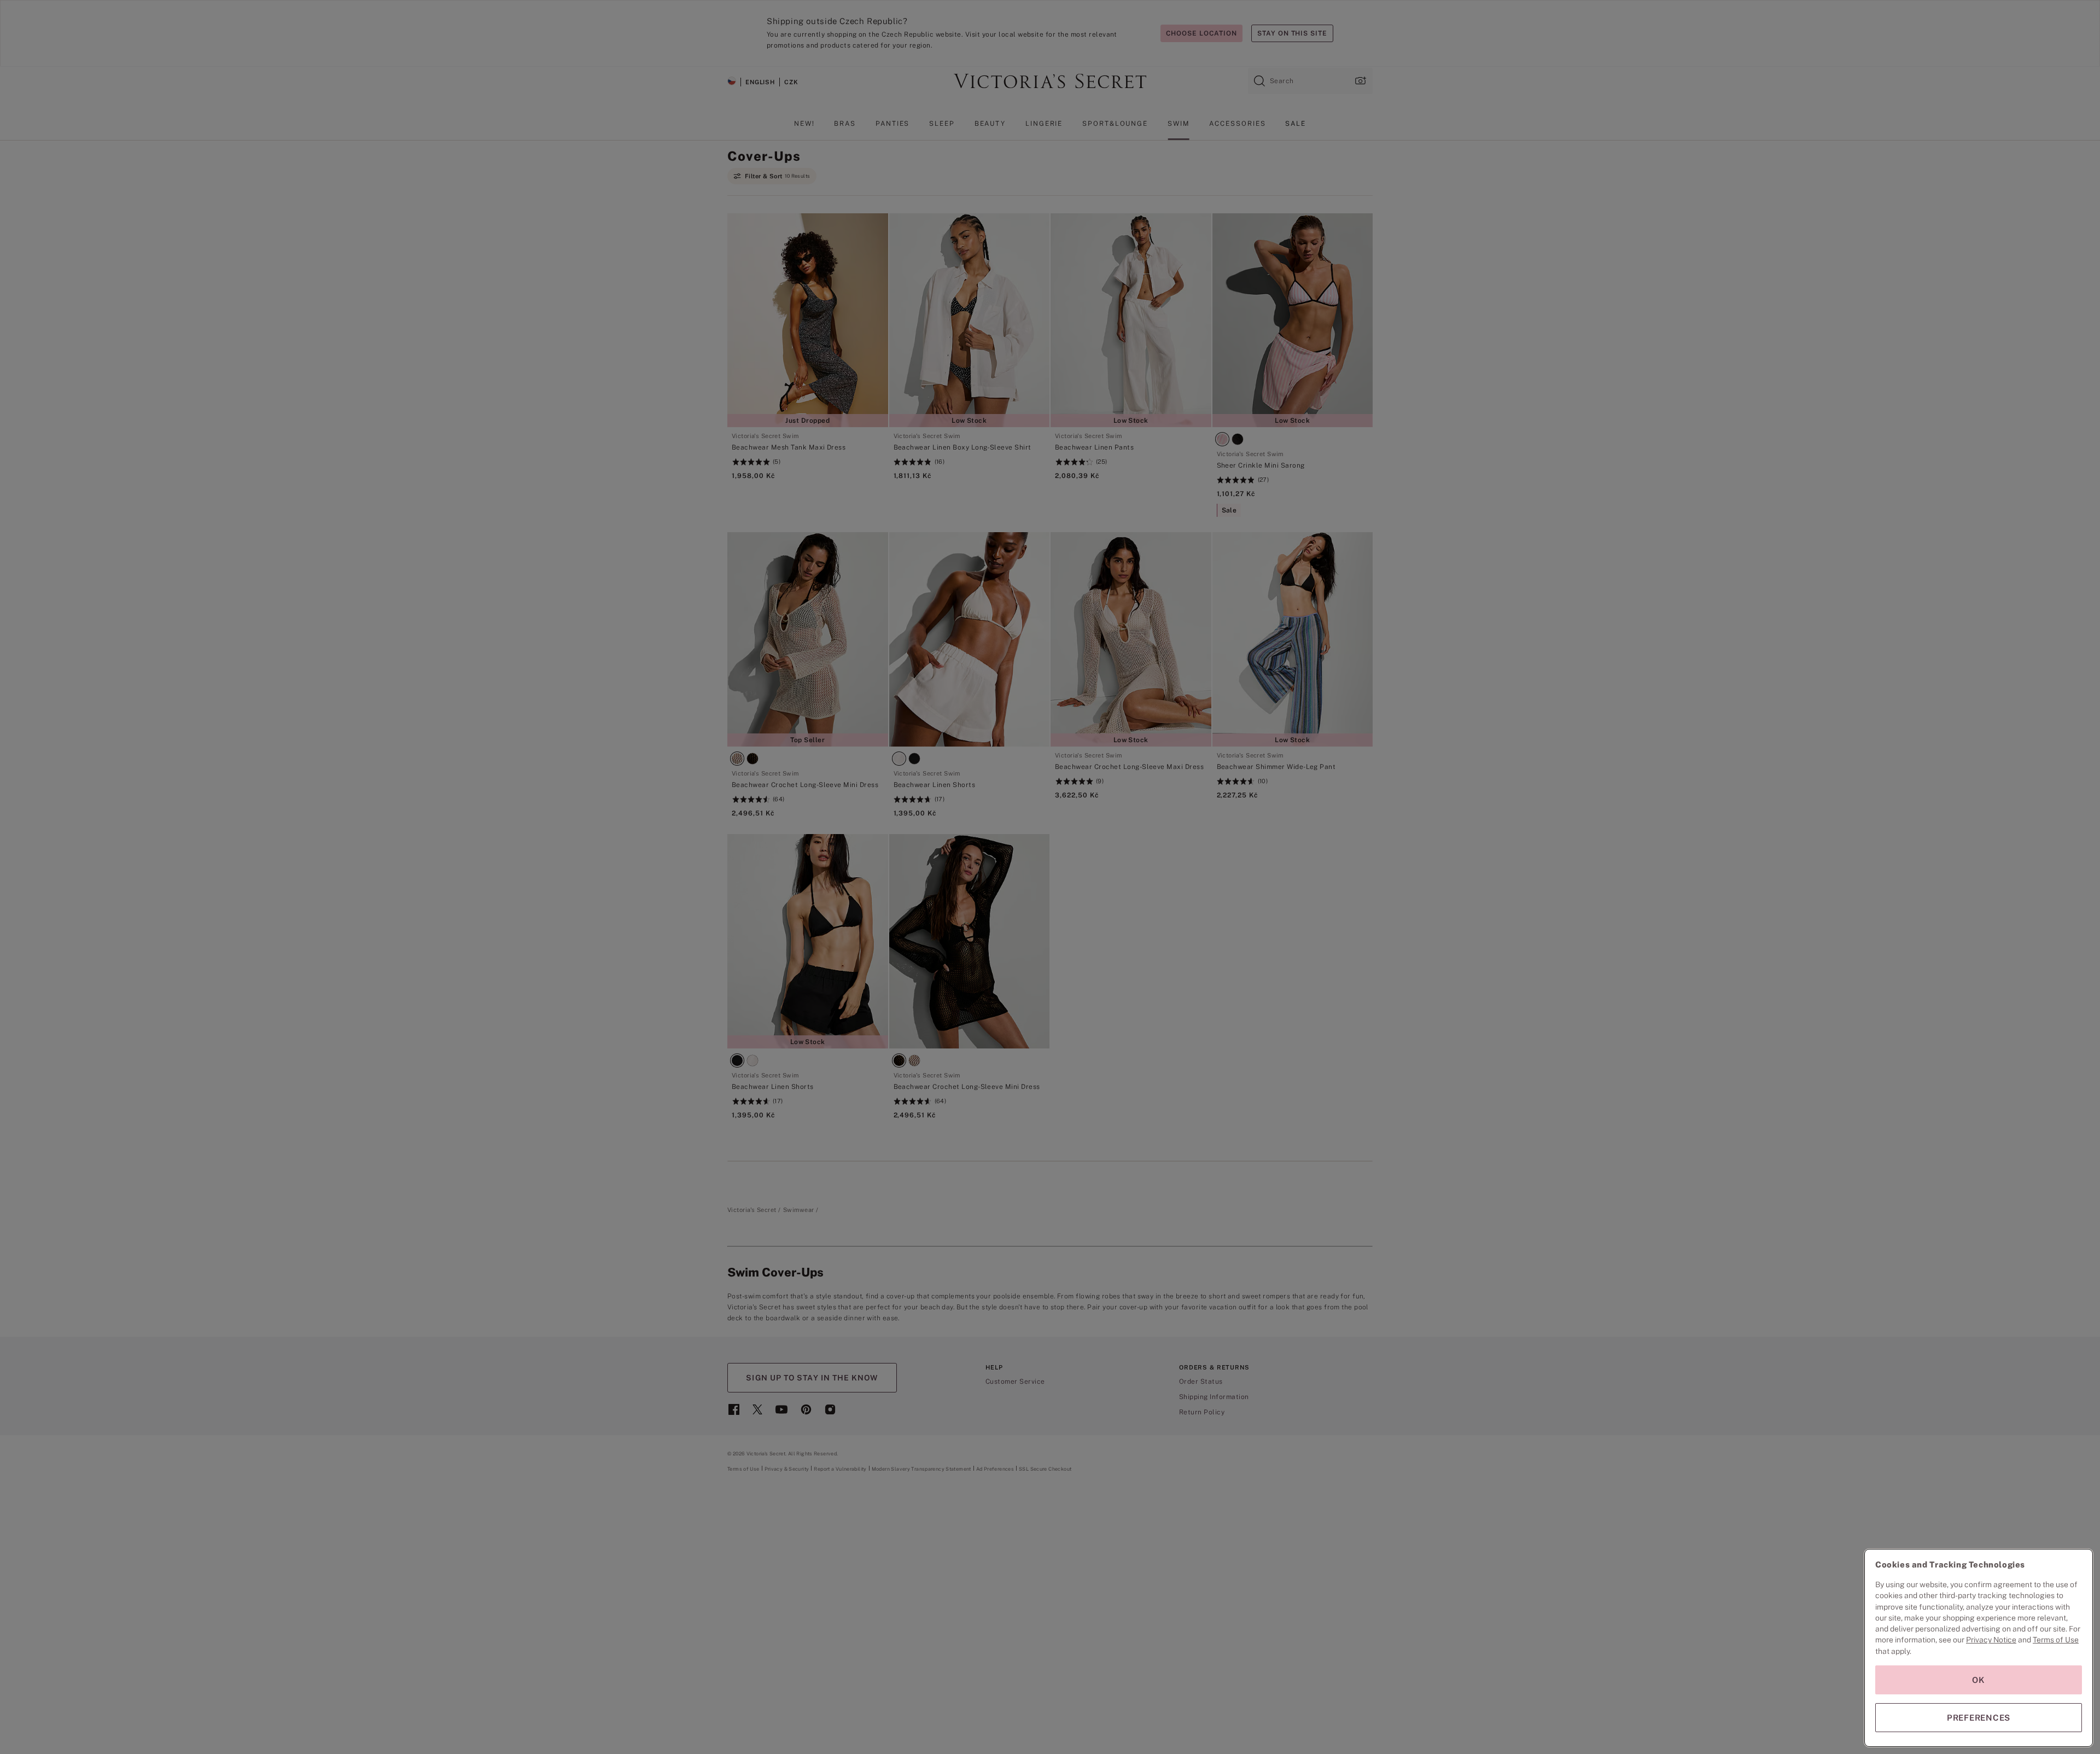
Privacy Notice (1991, 1640)
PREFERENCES (1979, 1718)
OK (1979, 1680)
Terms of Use (2056, 1640)
